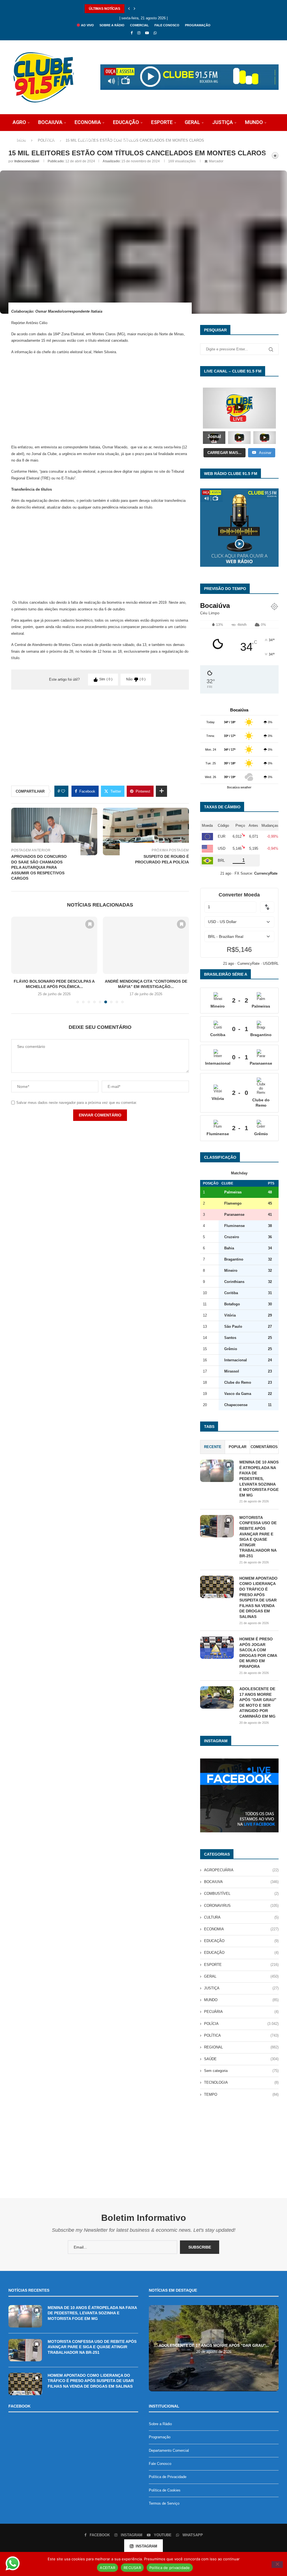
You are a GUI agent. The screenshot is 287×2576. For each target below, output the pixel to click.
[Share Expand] (161, 791)
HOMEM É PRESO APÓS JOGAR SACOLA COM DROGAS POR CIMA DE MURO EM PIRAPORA (258, 1653)
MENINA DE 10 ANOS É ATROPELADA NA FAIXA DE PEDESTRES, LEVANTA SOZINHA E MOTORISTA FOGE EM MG (259, 1479)
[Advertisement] (100, 399)
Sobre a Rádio (112, 25)
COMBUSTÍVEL (241, 1894)
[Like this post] (63, 791)
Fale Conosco (160, 2464)
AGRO (19, 122)
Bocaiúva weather (239, 787)
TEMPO (241, 2094)
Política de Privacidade (168, 2477)
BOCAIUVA (50, 122)
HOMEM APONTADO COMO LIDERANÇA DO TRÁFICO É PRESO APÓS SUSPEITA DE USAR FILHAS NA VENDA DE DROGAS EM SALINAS (258, 1597)
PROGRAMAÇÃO (198, 25)
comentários (264, 1447)
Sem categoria (241, 2071)
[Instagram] (139, 33)
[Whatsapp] (155, 33)
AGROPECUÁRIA (241, 1870)
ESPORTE (162, 122)
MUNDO (254, 122)
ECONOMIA (88, 122)
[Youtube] (147, 33)
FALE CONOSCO (167, 25)
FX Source (243, 873)
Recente (213, 1447)
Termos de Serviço (164, 2503)
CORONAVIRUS (241, 1906)
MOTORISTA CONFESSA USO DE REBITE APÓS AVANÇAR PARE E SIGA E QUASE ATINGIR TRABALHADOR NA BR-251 (258, 1537)
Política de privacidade (170, 2568)
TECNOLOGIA (121, 139)
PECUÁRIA (241, 2012)
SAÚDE (86, 139)
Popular (238, 1447)
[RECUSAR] (277, 2565)
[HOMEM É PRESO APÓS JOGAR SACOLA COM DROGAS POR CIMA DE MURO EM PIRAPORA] (217, 1648)
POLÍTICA (55, 139)
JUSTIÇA (223, 122)
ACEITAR (107, 2568)
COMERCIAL (139, 25)
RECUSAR (132, 2568)
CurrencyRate (248, 963)
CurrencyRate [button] (266, 873)
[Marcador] (90, 924)
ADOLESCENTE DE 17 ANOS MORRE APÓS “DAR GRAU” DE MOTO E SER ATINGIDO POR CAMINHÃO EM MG (258, 1702)
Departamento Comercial (169, 2450)
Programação (160, 2437)
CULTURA (241, 1917)
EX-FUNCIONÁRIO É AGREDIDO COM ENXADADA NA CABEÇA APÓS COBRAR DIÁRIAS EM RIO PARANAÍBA (173, 9)
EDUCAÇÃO (126, 122)
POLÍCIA (22, 139)
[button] (129, 9)
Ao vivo (87, 25)
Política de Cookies (165, 2490)
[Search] (265, 156)
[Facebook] (132, 33)
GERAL (192, 122)
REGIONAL (241, 2047)
